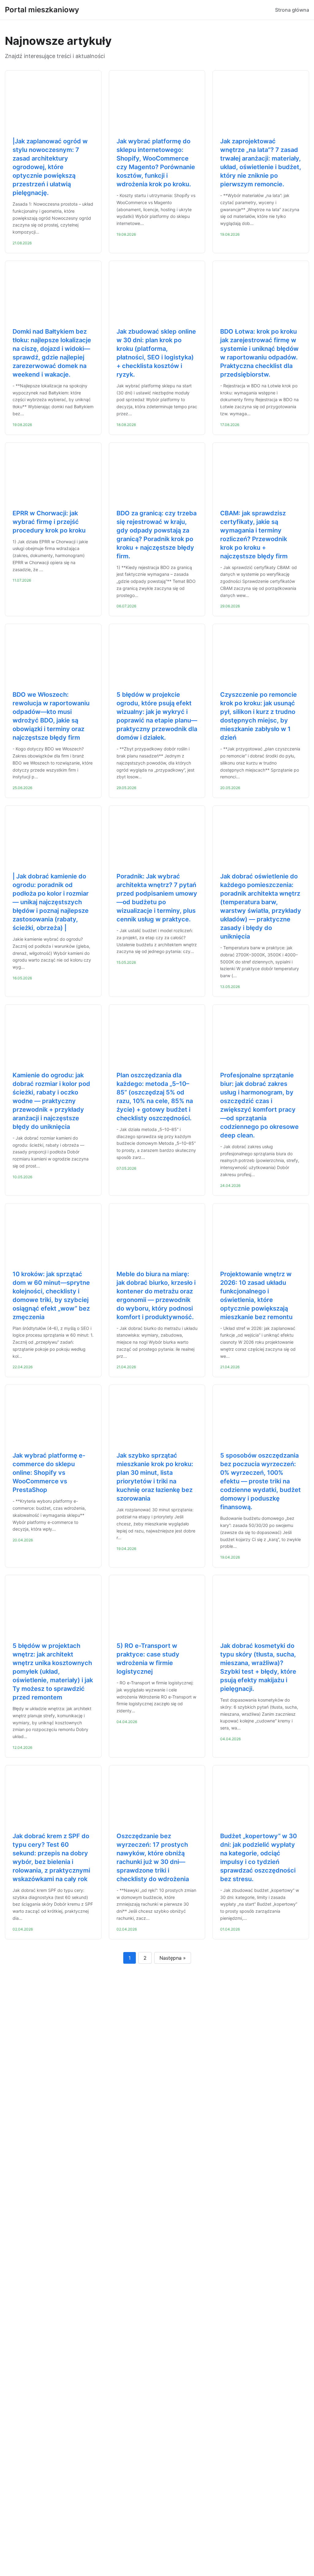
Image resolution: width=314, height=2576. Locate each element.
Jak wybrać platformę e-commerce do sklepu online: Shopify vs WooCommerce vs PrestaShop (49, 1473)
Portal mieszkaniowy (42, 10)
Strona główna (292, 10)
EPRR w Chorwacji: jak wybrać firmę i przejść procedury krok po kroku (49, 522)
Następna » (173, 1958)
